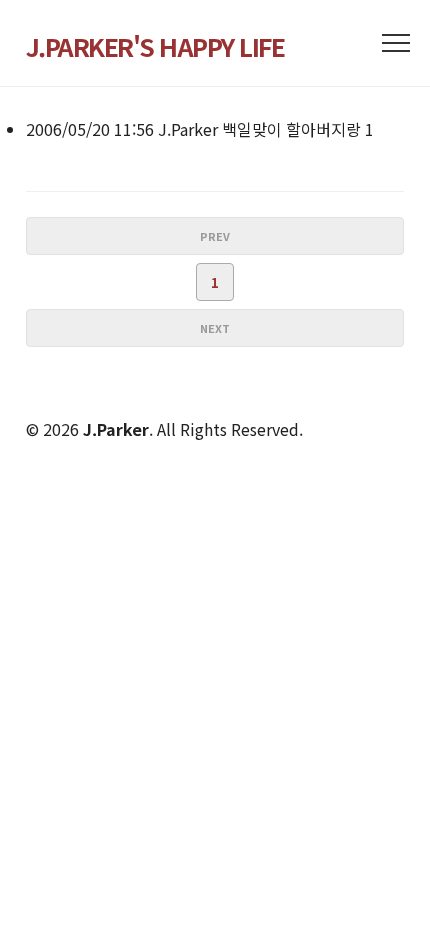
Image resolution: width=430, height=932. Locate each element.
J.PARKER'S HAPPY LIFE (155, 46)
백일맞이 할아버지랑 (291, 129)
